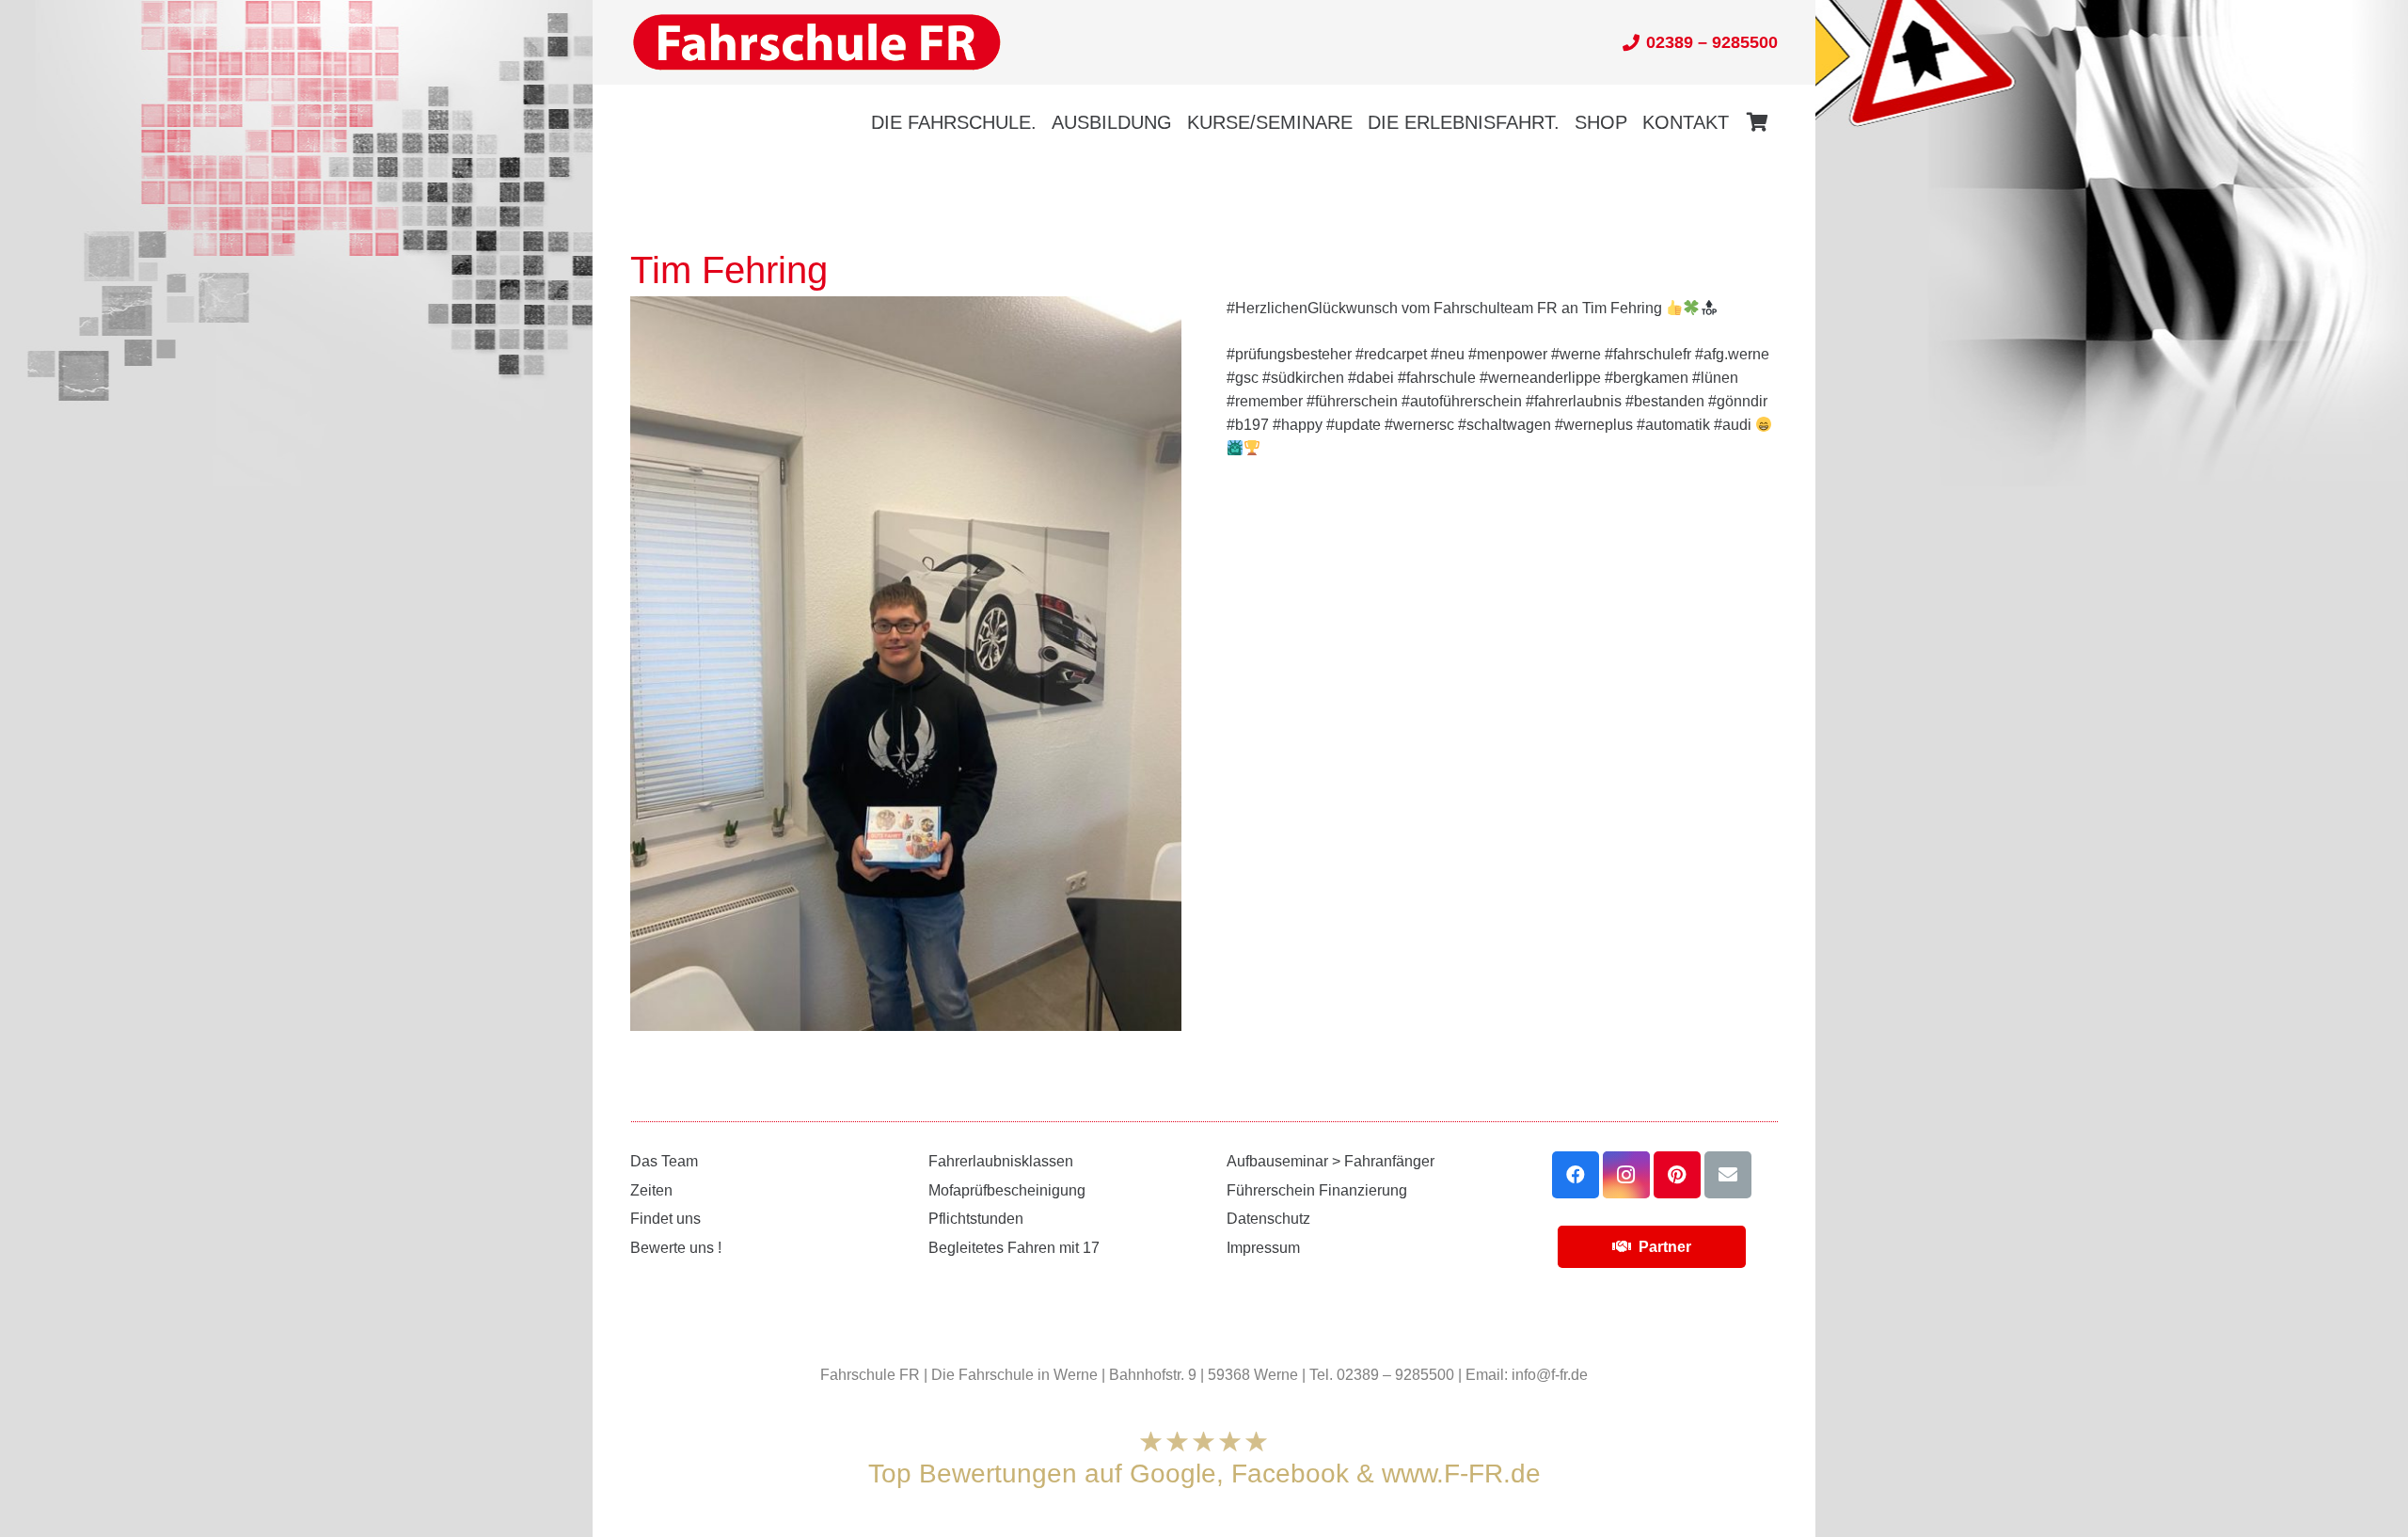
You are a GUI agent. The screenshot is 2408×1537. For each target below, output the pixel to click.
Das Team (664, 1161)
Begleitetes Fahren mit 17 (1014, 1248)
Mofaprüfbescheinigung (1007, 1190)
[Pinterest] (1677, 1175)
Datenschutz (1268, 1219)
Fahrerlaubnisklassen (1001, 1161)
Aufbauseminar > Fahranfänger (1331, 1161)
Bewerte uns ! (676, 1248)
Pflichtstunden (976, 1219)
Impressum (1263, 1248)
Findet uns (665, 1219)
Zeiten (651, 1190)
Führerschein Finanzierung (1317, 1190)
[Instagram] (1626, 1175)
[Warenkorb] (1757, 122)
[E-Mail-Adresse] (1728, 1175)
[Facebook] (1576, 1175)
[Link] (816, 43)
